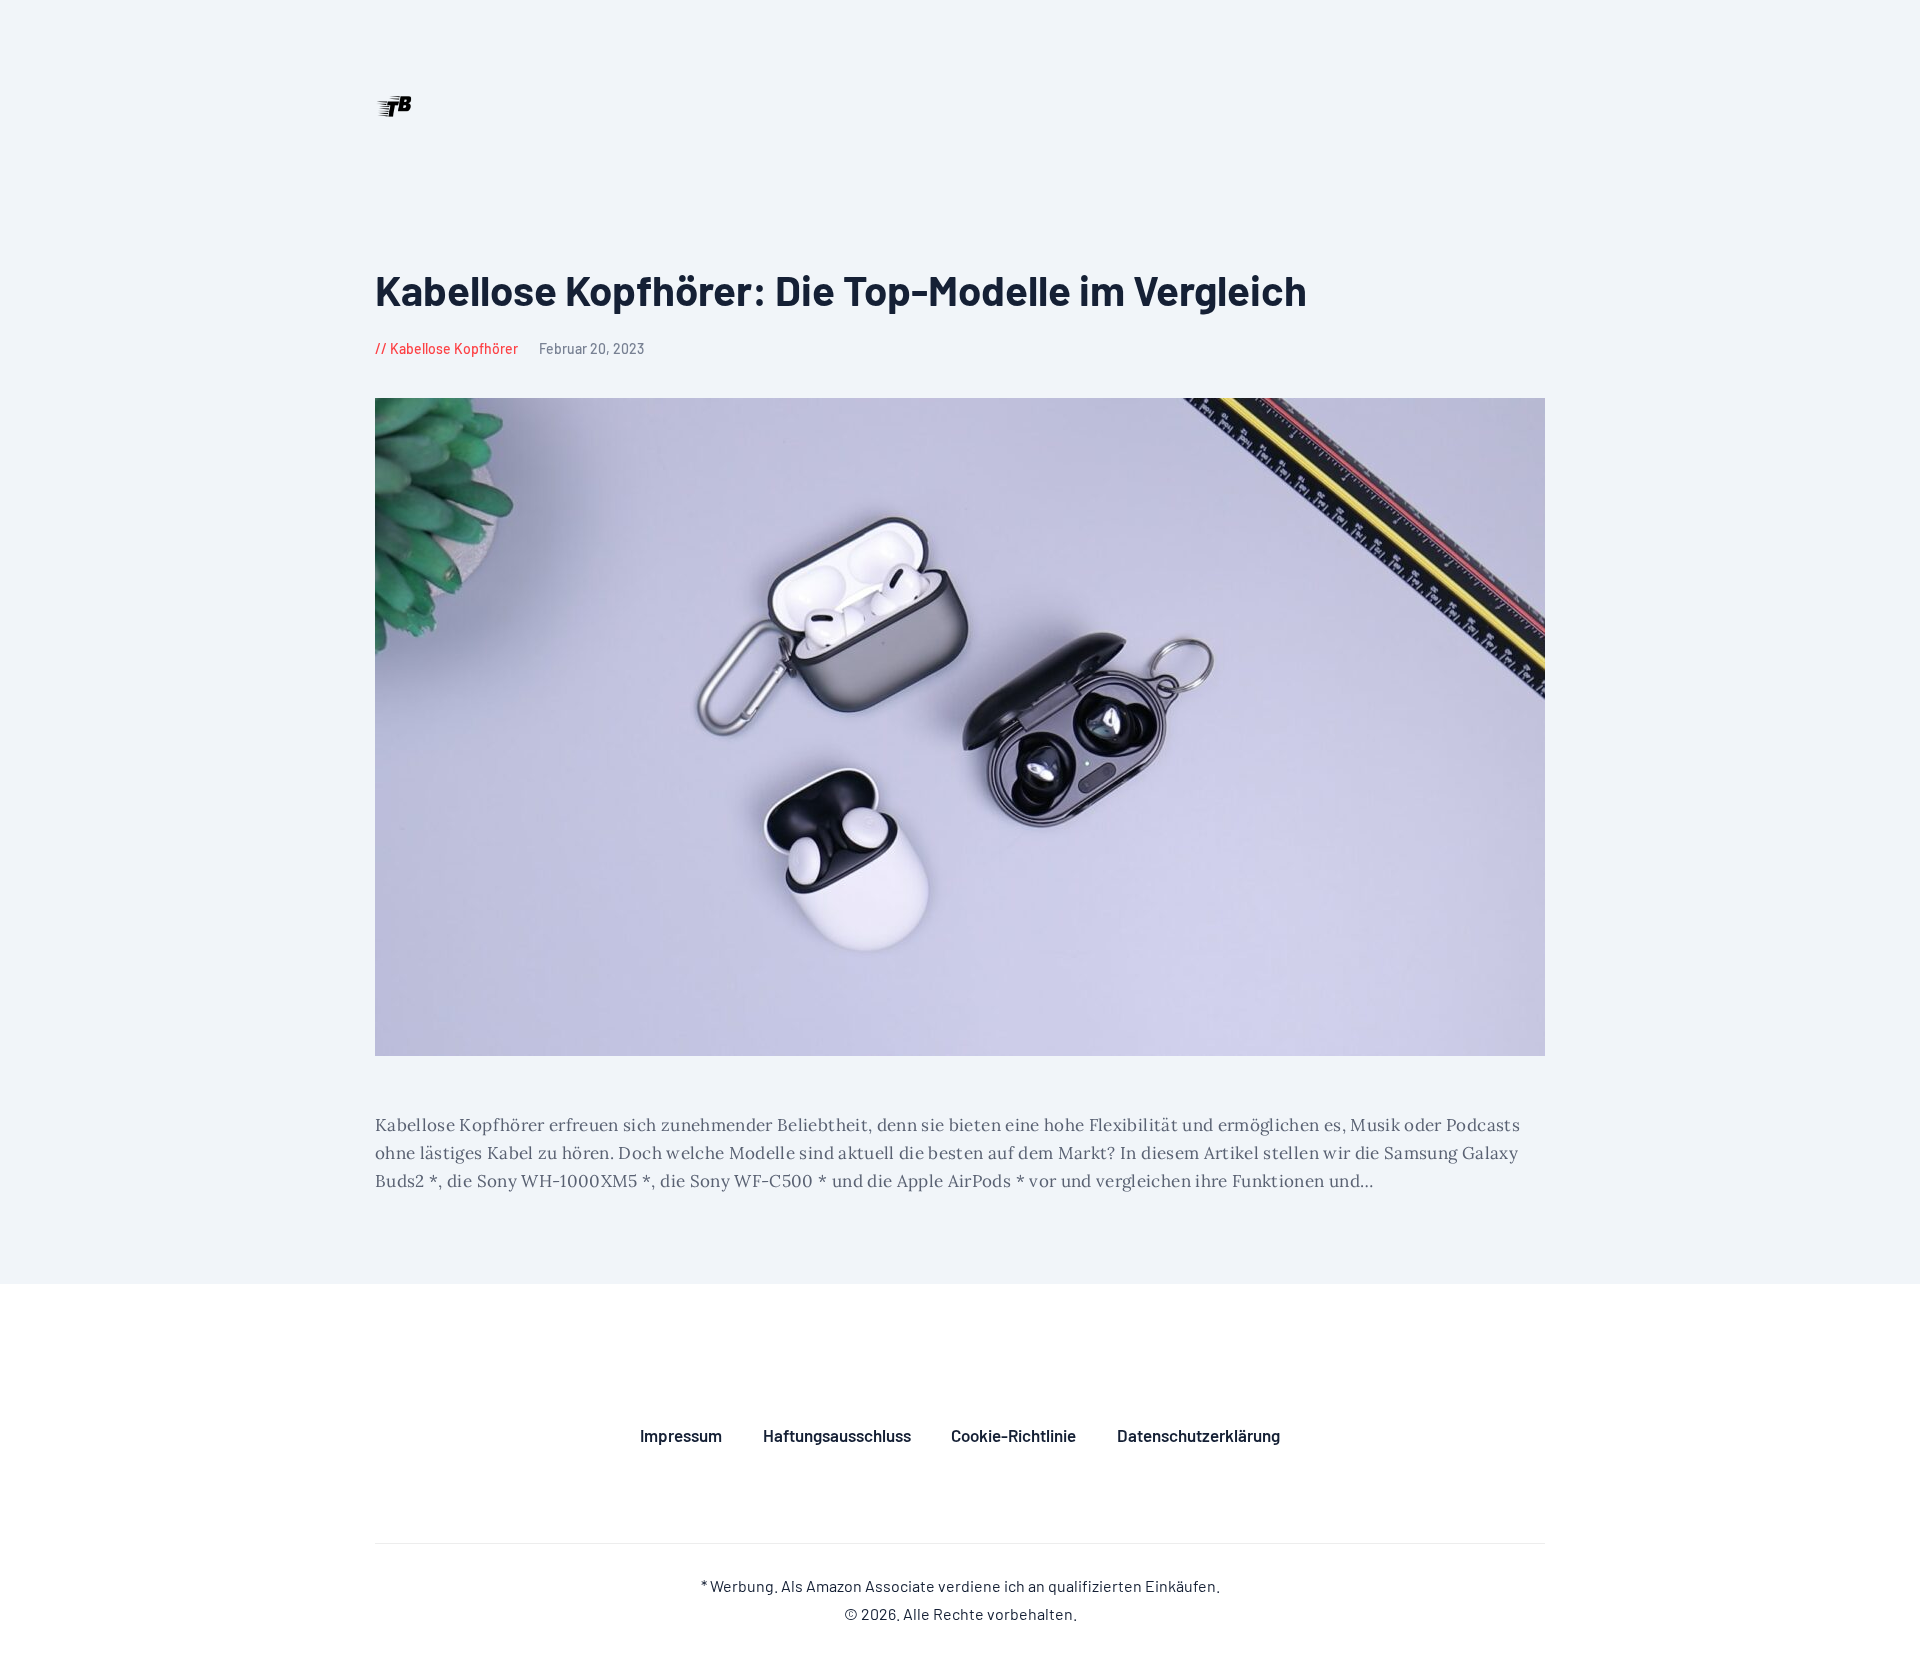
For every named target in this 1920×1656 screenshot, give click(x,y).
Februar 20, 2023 (591, 348)
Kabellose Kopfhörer (454, 348)
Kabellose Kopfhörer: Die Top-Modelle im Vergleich (841, 289)
